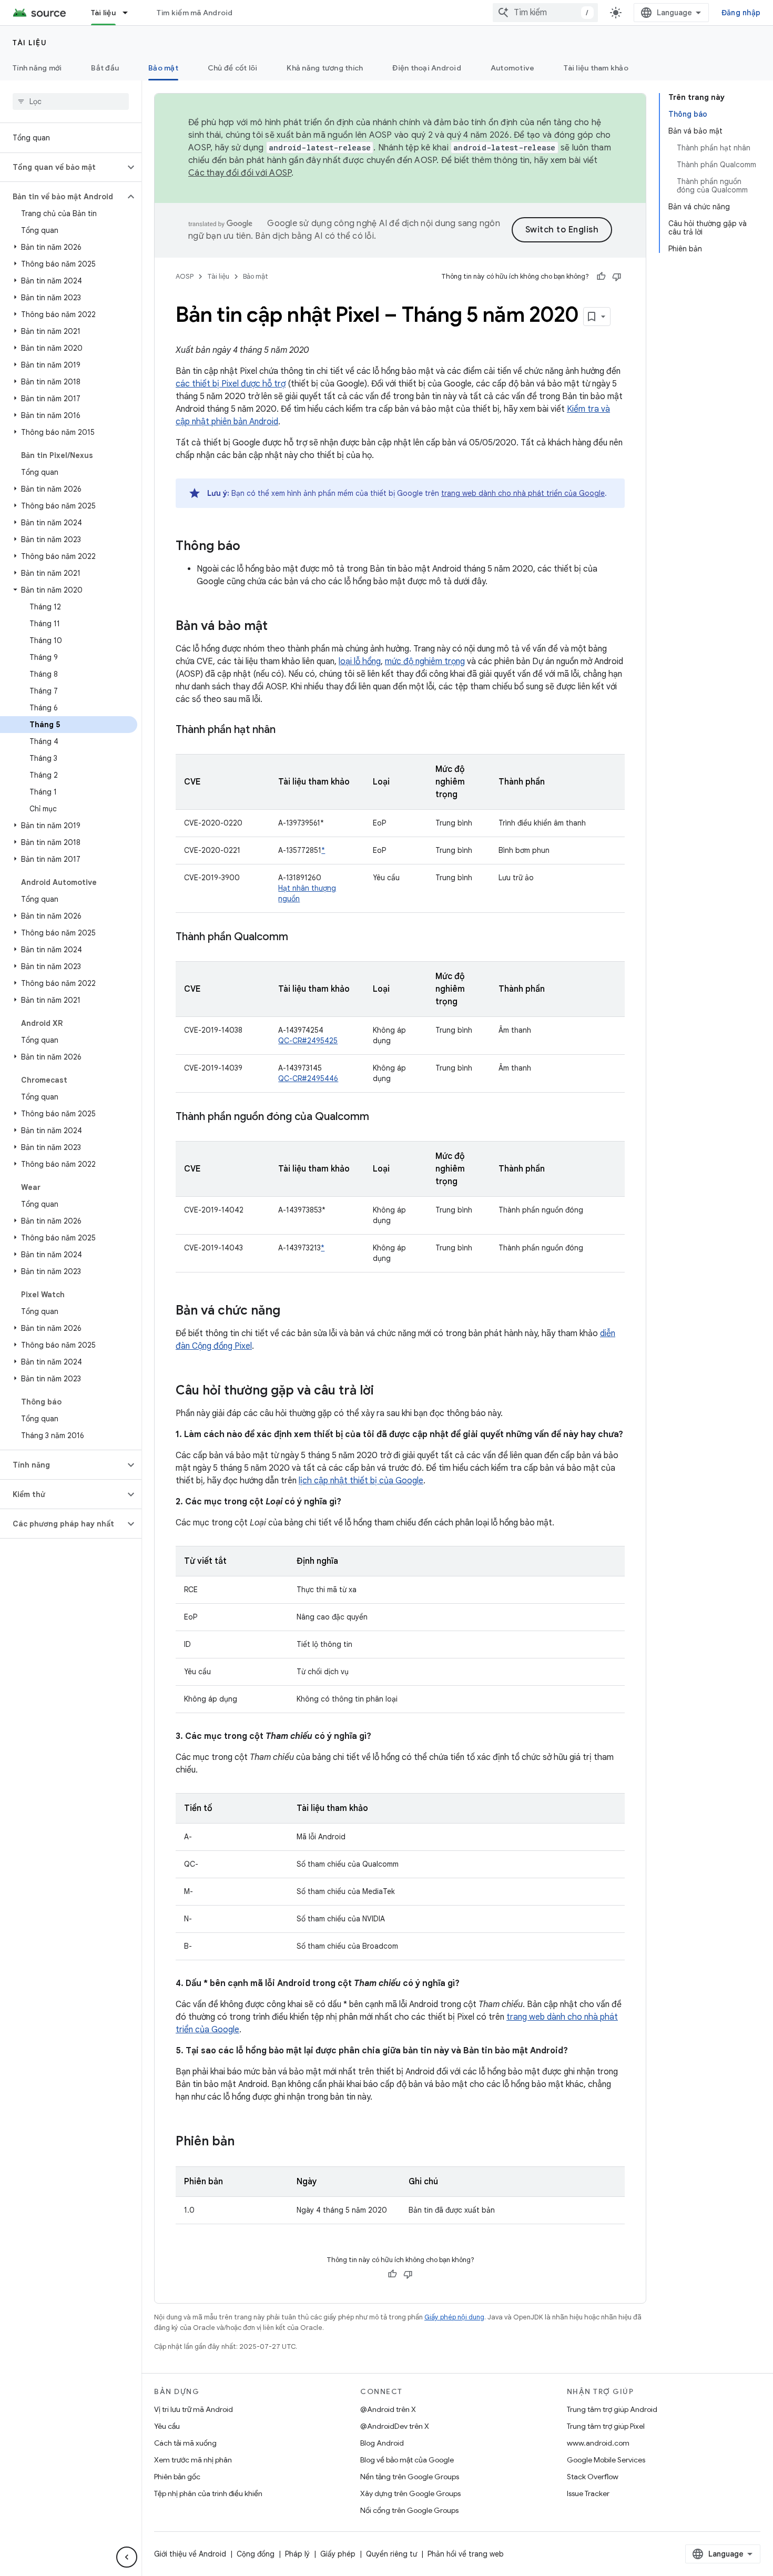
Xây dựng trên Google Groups (410, 2493)
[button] (62, 167)
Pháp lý (297, 2554)
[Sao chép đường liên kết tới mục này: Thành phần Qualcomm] (299, 938)
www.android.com (598, 2443)
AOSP (185, 276)
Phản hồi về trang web (466, 2554)
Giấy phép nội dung (454, 2317)
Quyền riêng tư (391, 2554)
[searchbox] (71, 101)
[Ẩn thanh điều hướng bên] (127, 2557)
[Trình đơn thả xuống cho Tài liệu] (130, 13)
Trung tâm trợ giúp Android (612, 2409)
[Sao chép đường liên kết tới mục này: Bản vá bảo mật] (278, 627)
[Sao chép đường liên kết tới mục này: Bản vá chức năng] (291, 1311)
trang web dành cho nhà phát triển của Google (523, 493)
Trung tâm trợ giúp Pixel (606, 2426)
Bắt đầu (105, 68)
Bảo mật (163, 68)
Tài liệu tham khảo (596, 68)
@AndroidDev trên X (395, 2426)
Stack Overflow (593, 2477)
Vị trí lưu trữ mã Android (194, 2409)
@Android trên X (388, 2409)
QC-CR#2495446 (308, 1078)
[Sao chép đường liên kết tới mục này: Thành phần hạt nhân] (286, 730)
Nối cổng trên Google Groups (409, 2510)
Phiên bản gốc (177, 2477)
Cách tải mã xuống (185, 2443)
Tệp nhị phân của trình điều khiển (208, 2493)
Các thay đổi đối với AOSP (240, 173)
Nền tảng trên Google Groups (410, 2477)
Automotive (513, 68)
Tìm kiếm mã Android (195, 13)
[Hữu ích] (601, 277)
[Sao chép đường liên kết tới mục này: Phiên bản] (245, 2142)
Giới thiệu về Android (190, 2554)
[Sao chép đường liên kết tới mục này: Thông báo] (251, 547)
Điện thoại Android (427, 68)
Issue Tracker (588, 2493)
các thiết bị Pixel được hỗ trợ (231, 384)
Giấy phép (338, 2554)
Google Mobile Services (606, 2460)
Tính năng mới (37, 68)
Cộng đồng (256, 2554)
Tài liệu (103, 13)
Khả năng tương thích (325, 68)
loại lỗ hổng (360, 661)
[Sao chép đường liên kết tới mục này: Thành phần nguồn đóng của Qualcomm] (380, 1117)
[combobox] (545, 13)
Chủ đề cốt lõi (233, 68)
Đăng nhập (741, 13)
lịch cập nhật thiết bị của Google (361, 1481)
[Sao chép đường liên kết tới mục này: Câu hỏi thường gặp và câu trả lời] (384, 1391)
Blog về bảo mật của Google (407, 2460)
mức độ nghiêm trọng (425, 661)
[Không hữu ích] (617, 277)
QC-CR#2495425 (308, 1041)
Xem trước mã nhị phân (193, 2460)
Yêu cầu (167, 2426)
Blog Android (382, 2443)
